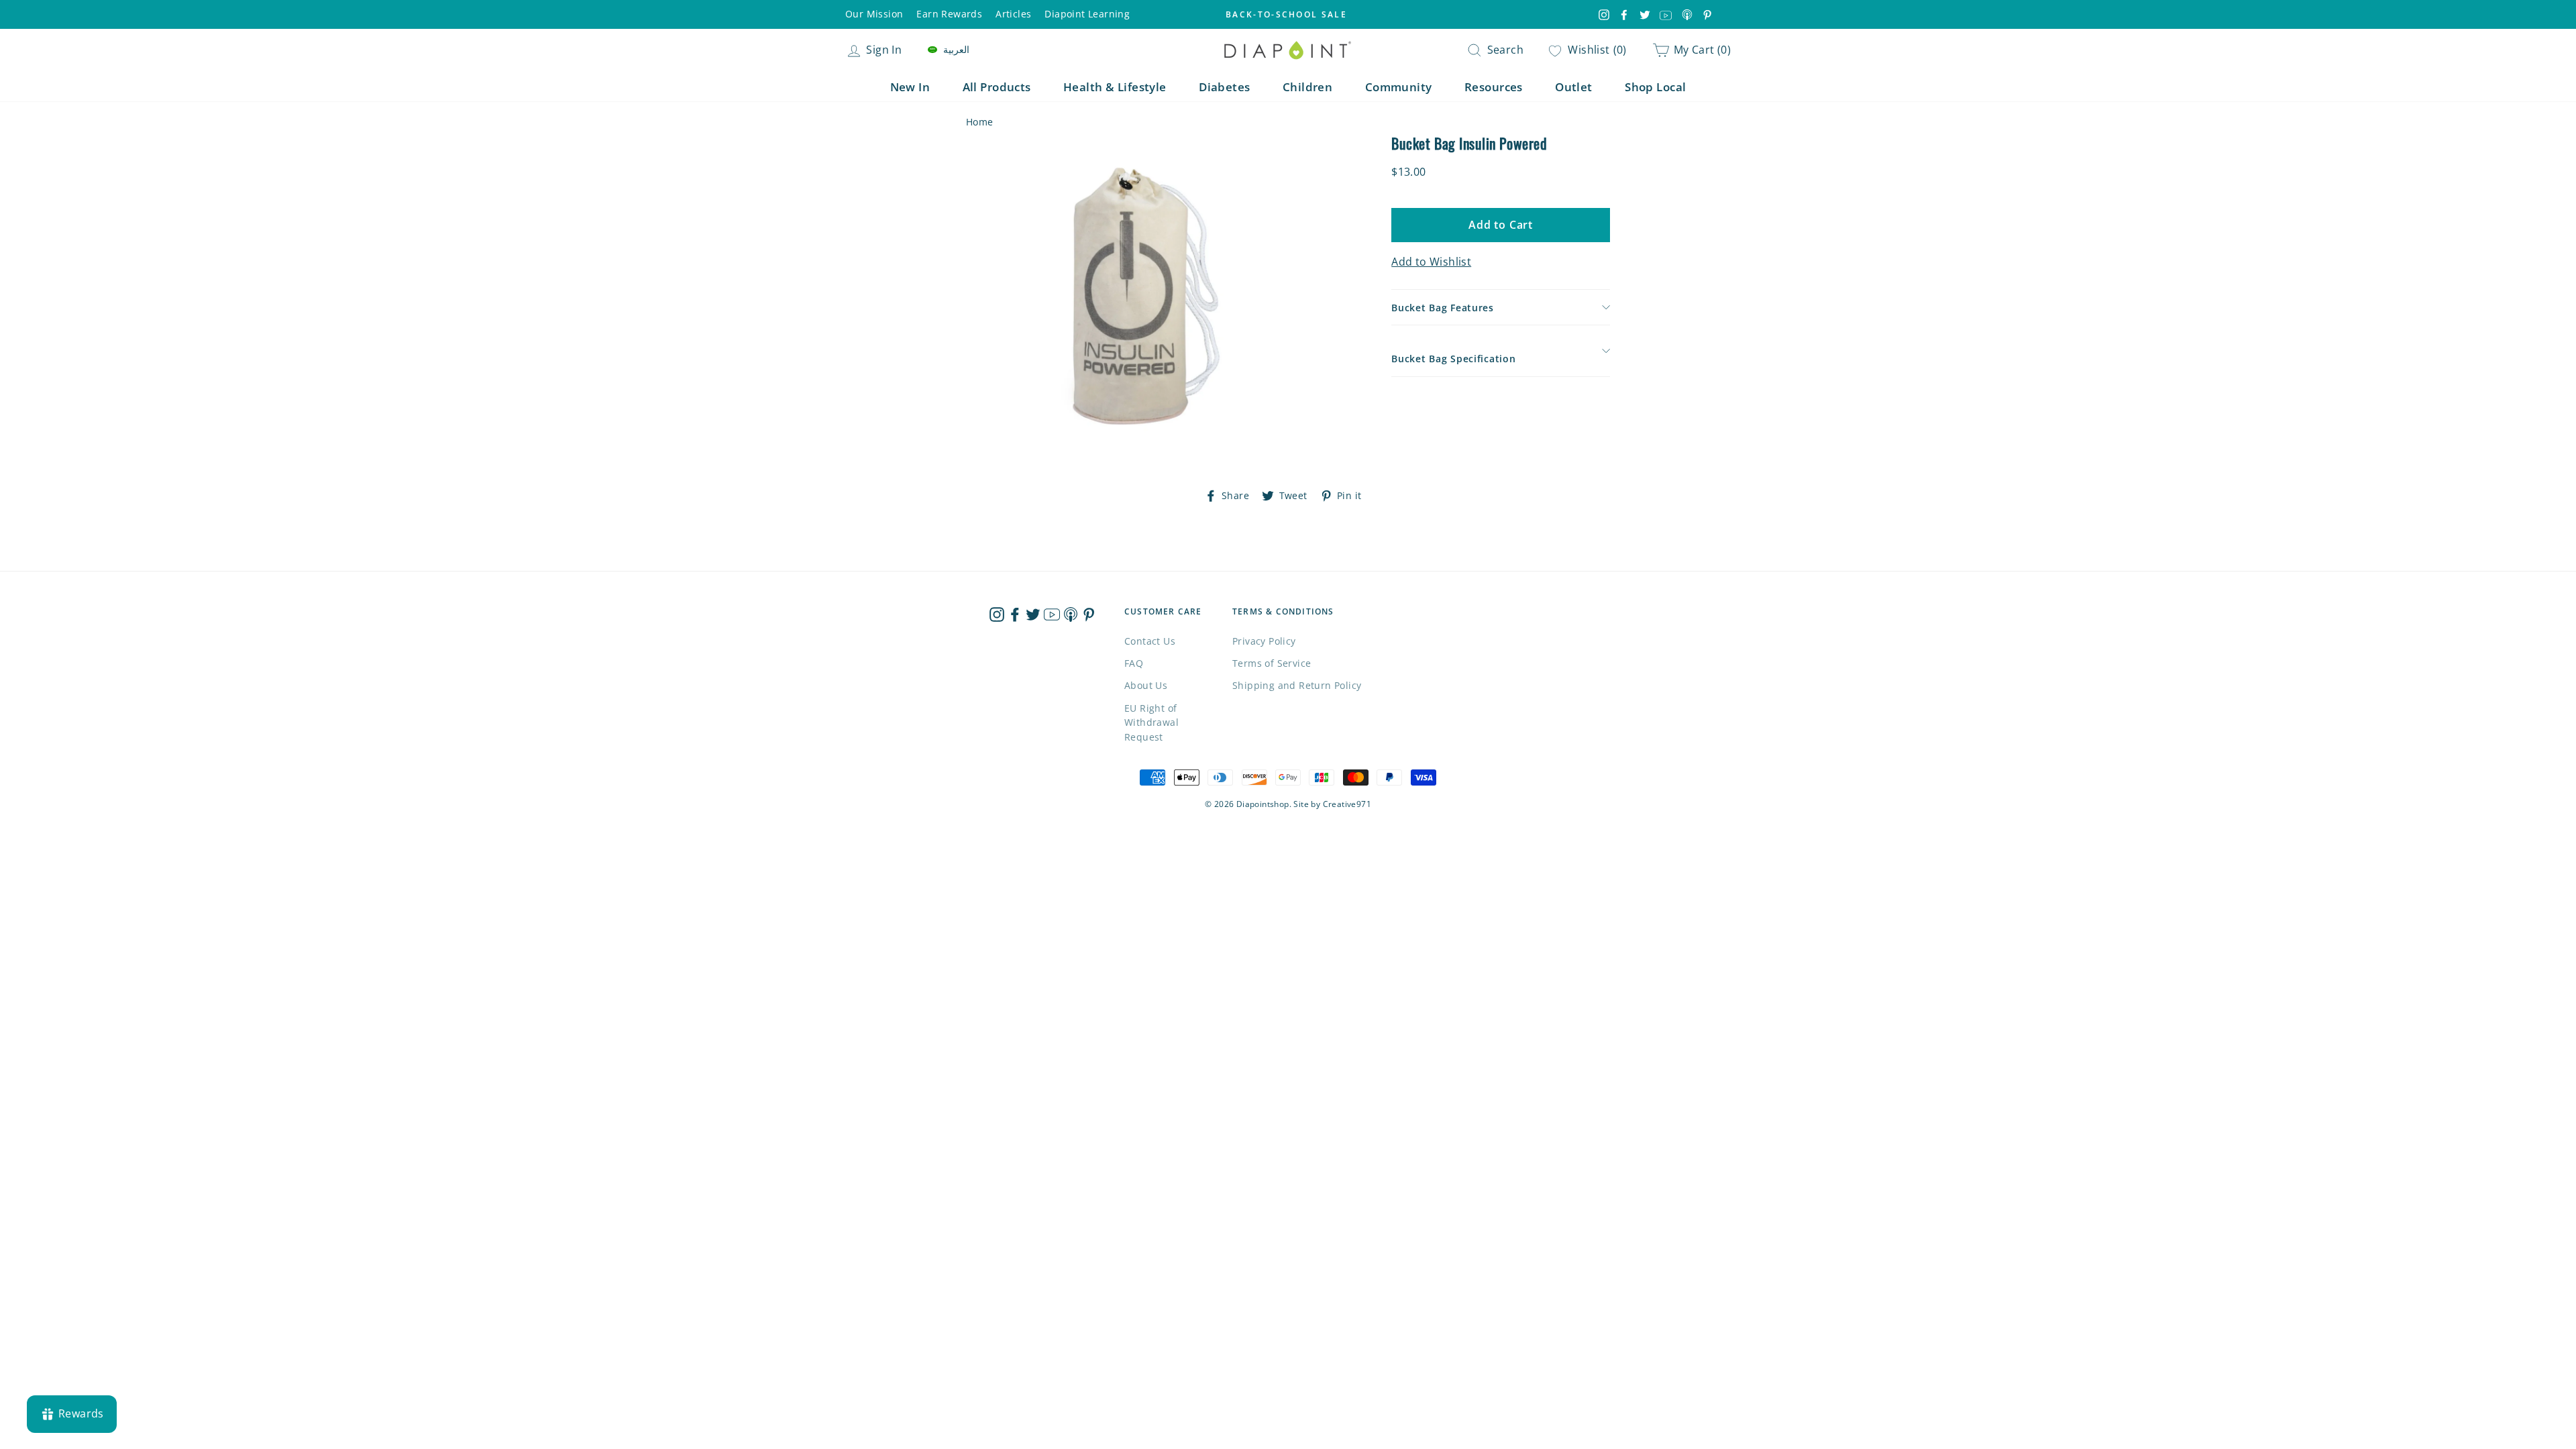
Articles (1013, 14)
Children (1307, 87)
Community (1399, 87)
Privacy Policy (1264, 641)
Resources (1494, 87)
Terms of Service (1272, 663)
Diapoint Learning (1087, 14)
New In (910, 87)
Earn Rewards (949, 14)
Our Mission (874, 14)
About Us (1146, 685)
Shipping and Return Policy (1297, 685)
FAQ (1134, 663)
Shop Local (1655, 87)
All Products (997, 87)
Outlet (1574, 87)
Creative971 (1347, 804)
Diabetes (1224, 87)
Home (980, 122)
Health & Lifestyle (1115, 87)
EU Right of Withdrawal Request (1151, 723)
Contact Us (1150, 641)
